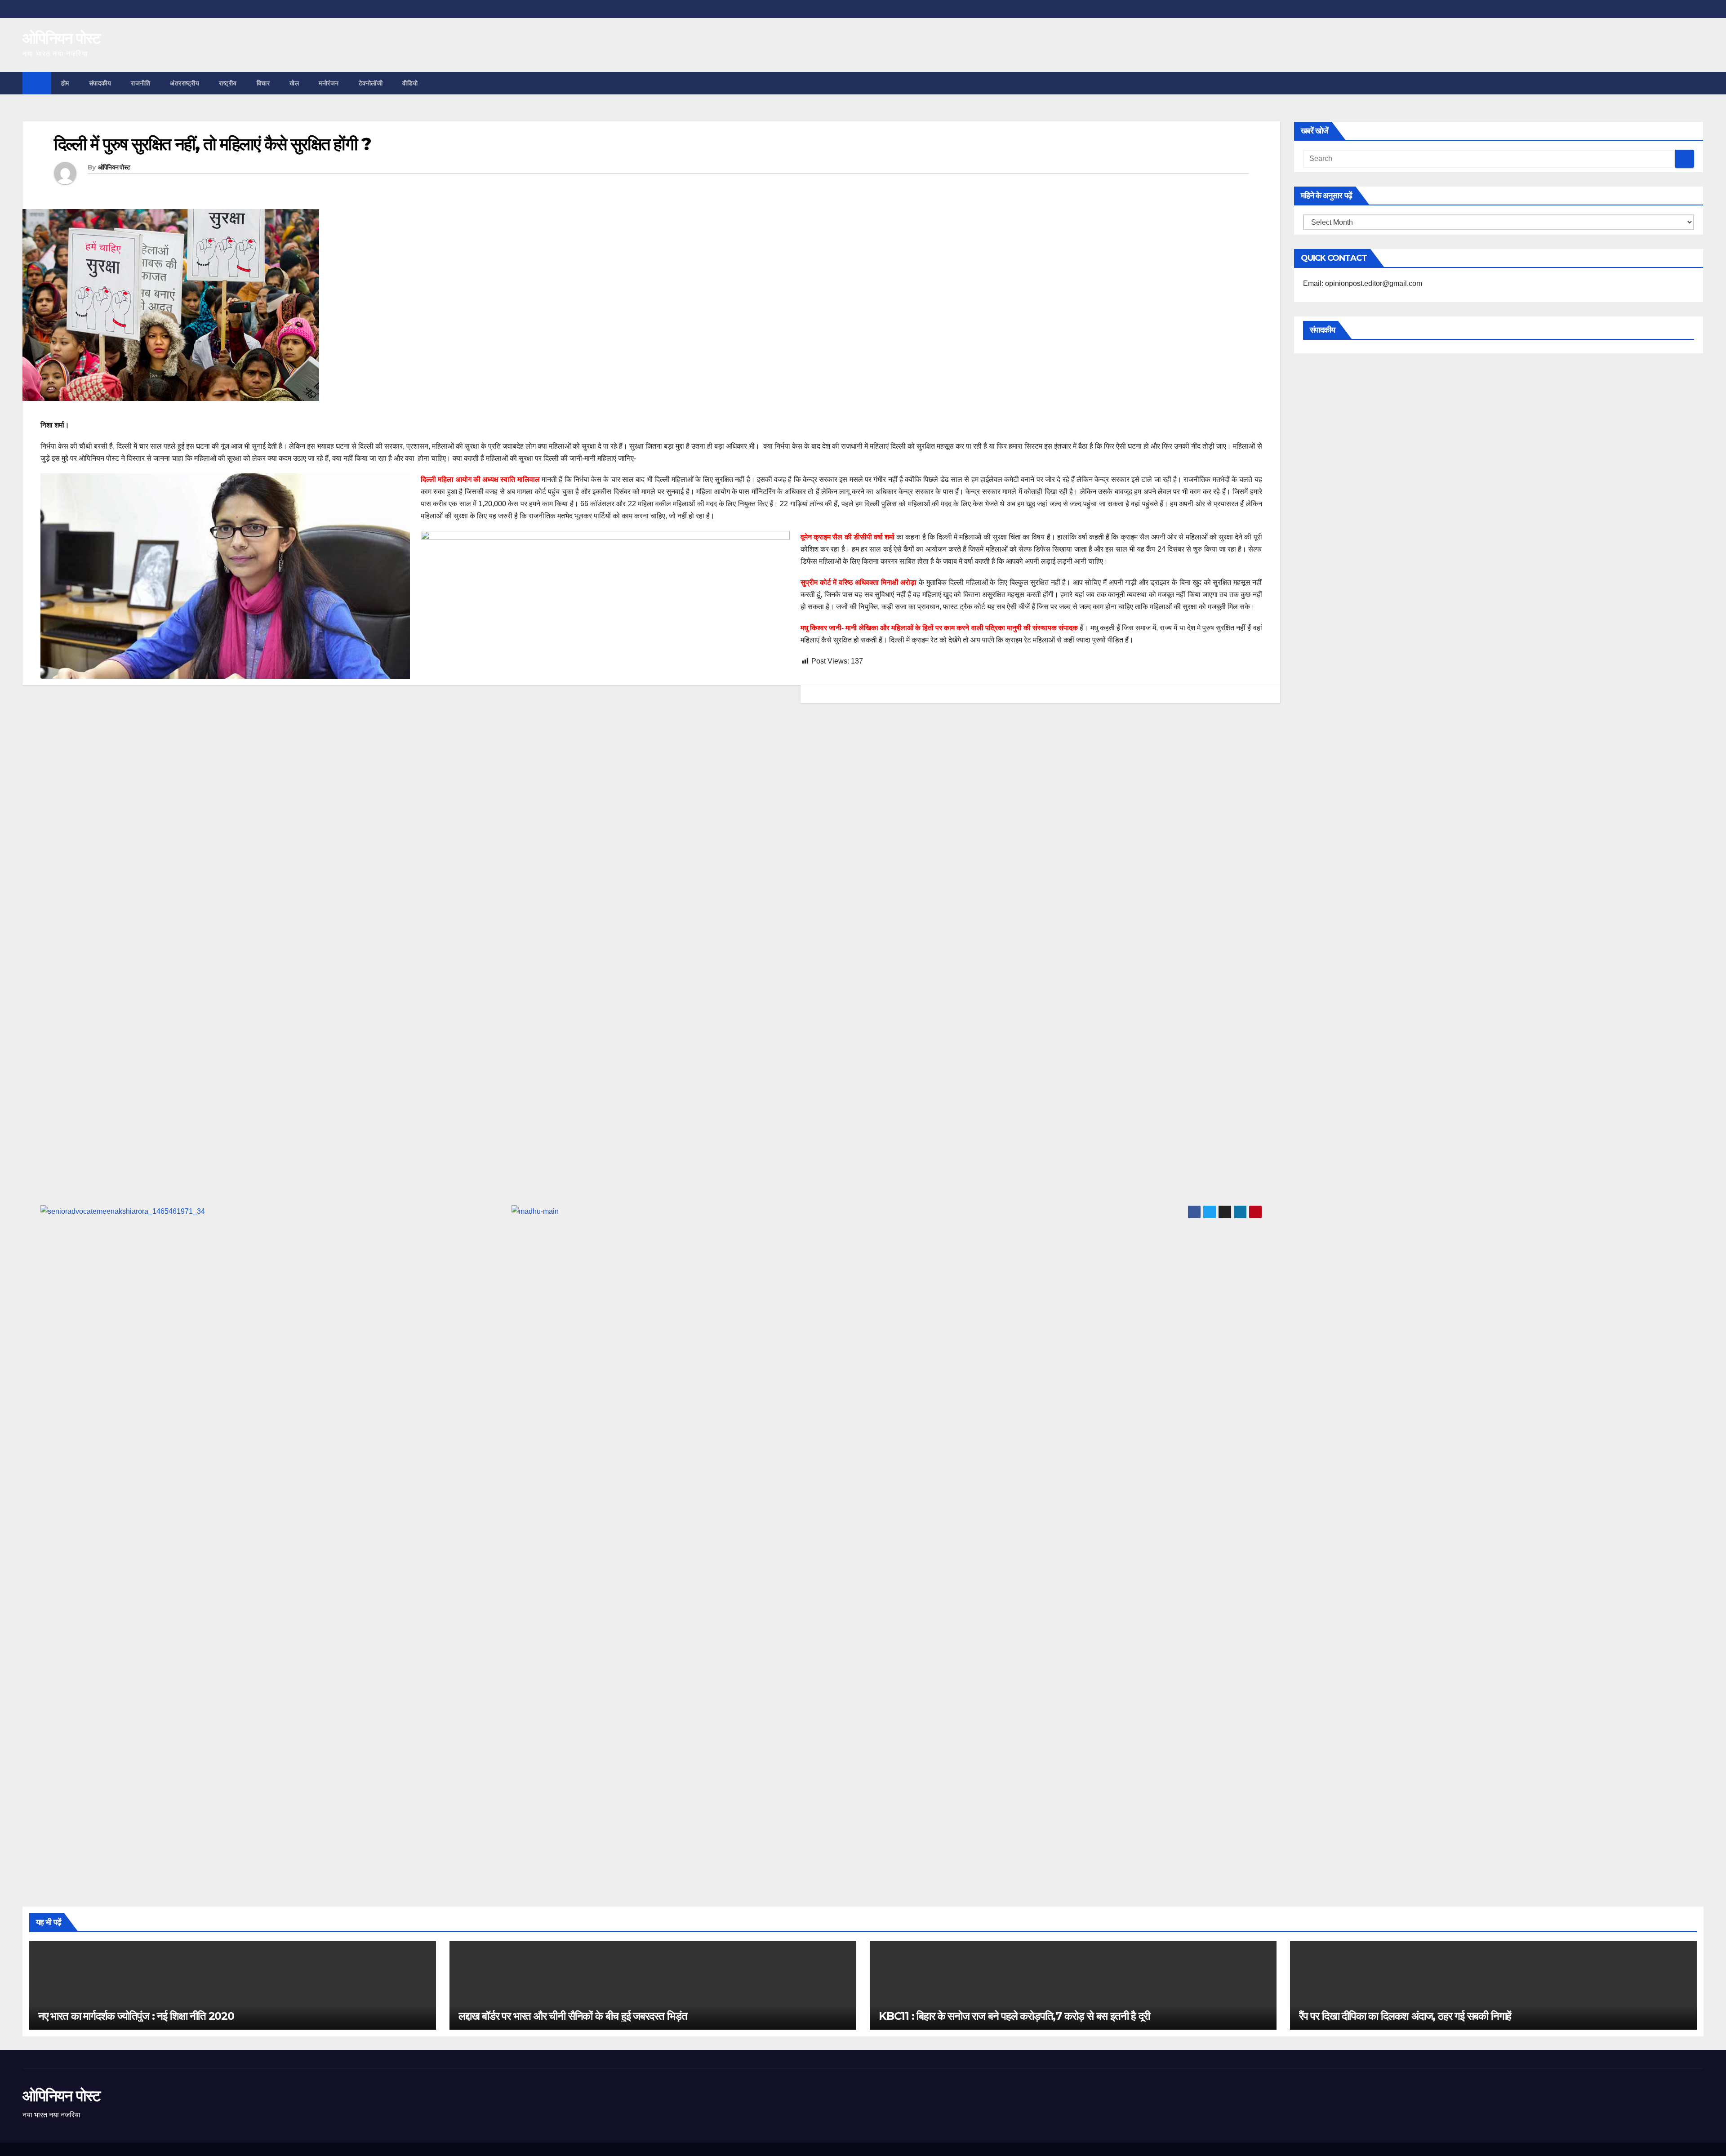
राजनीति (140, 83)
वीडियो (410, 83)
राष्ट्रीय (228, 83)
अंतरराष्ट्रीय (185, 83)
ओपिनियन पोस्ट (61, 38)
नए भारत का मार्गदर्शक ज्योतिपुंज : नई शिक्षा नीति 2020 (136, 2016)
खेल (294, 83)
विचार (263, 83)
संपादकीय (100, 83)
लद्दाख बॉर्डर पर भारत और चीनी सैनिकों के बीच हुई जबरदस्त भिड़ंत (573, 2016)
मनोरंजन (329, 83)
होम (65, 83)
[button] (1697, 83)
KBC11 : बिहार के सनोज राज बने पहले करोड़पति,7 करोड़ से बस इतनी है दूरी (1014, 2016)
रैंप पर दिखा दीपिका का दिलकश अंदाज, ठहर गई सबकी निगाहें (1405, 2016)
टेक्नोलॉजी (371, 83)
